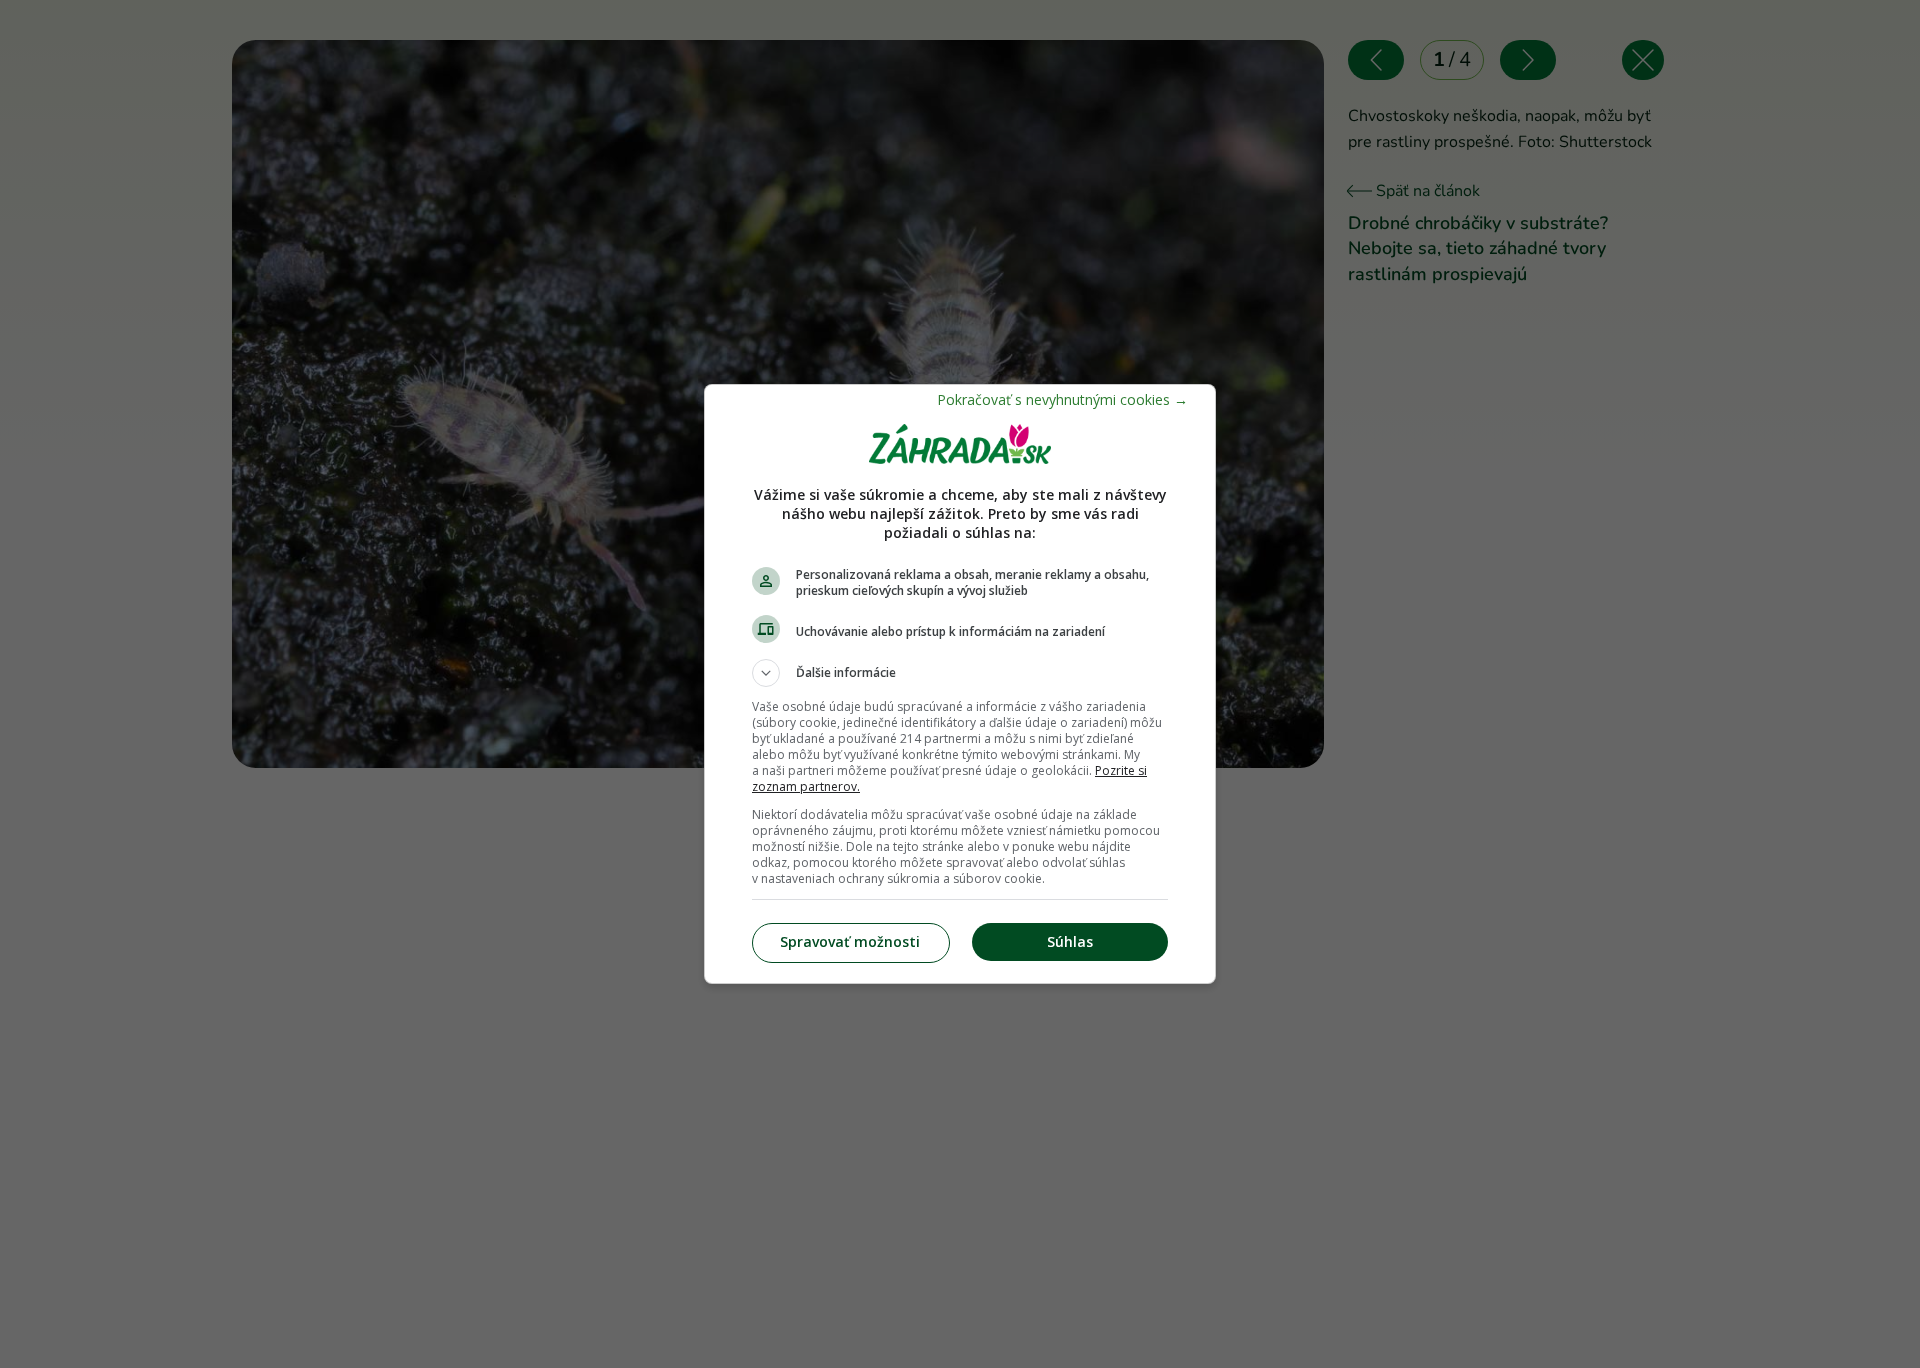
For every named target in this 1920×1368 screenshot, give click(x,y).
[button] (960, 673)
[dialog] (960, 684)
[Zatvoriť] (1062, 399)
